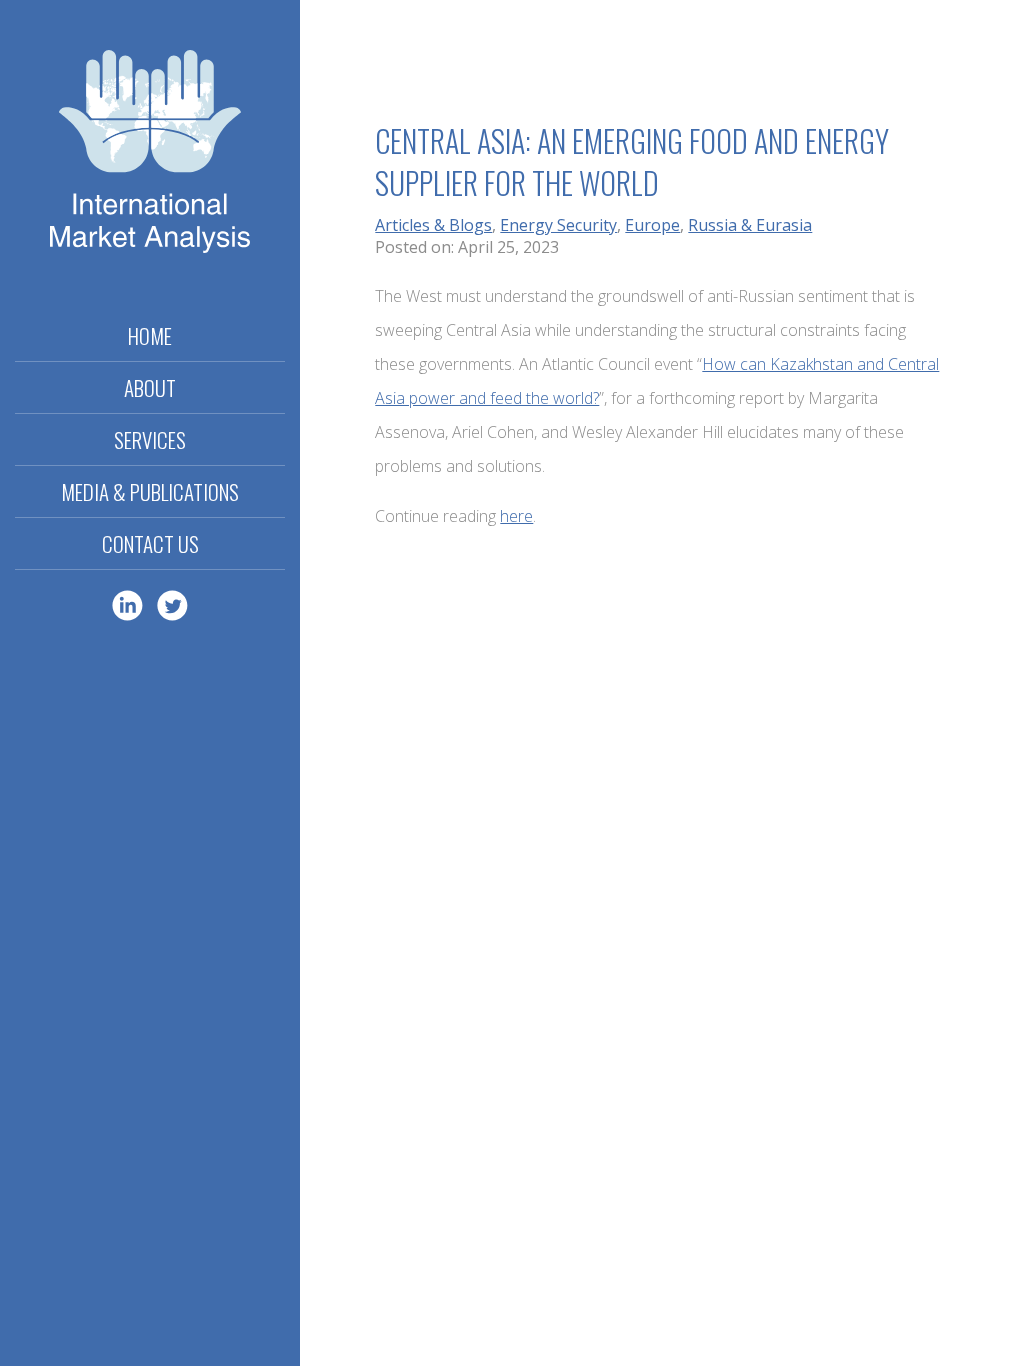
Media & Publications (150, 491)
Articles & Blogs (433, 225)
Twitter (172, 605)
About (150, 387)
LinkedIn (127, 605)
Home (150, 335)
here (516, 516)
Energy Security (558, 225)
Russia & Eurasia (750, 225)
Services (150, 439)
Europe (652, 225)
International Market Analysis (150, 155)
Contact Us (150, 543)
